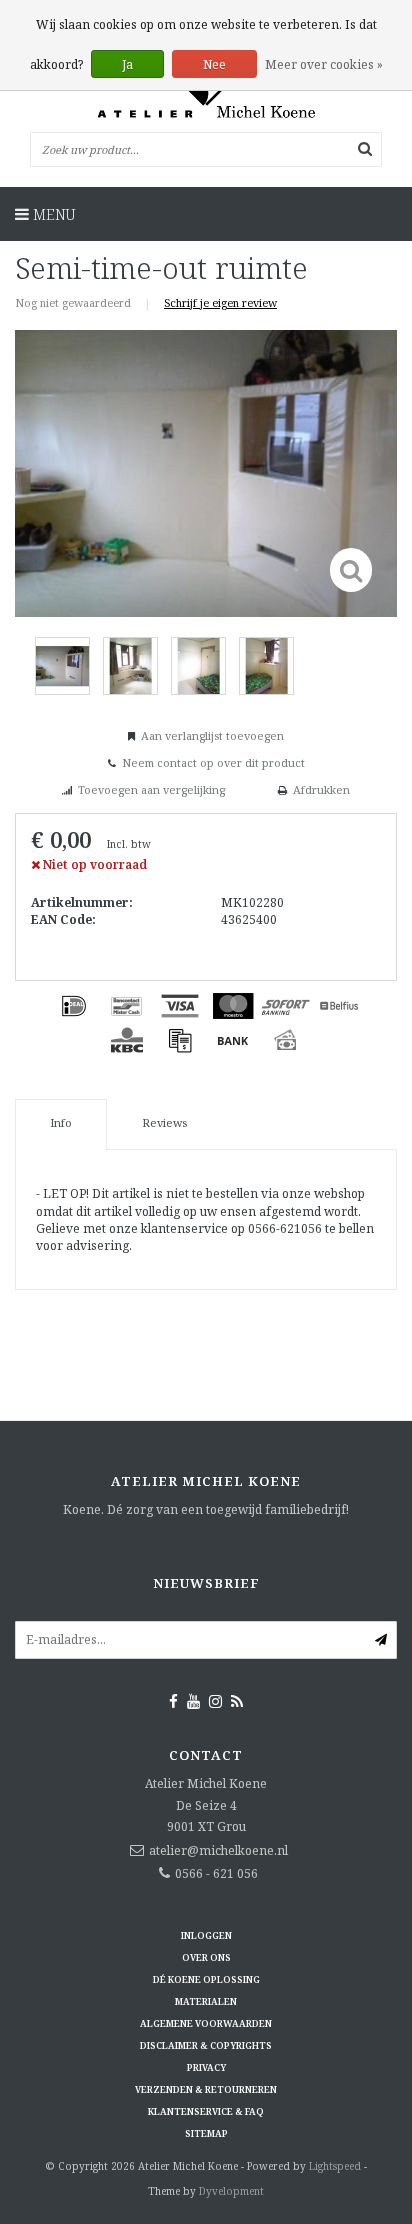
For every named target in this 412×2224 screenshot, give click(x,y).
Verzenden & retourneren (206, 2089)
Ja (127, 64)
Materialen (206, 2001)
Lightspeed (335, 2166)
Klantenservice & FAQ (206, 2111)
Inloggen (206, 1935)
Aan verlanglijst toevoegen (212, 735)
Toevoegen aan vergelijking (151, 789)
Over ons (206, 1957)
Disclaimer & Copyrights (206, 2045)
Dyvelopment (231, 2191)
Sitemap (206, 2133)
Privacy (206, 2067)
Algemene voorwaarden (206, 2023)
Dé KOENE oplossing (206, 1979)
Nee (214, 64)
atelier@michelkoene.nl (218, 1850)
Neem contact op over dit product (213, 762)
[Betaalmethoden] (74, 1006)
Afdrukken (321, 789)
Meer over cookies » (324, 64)
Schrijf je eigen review (220, 302)
